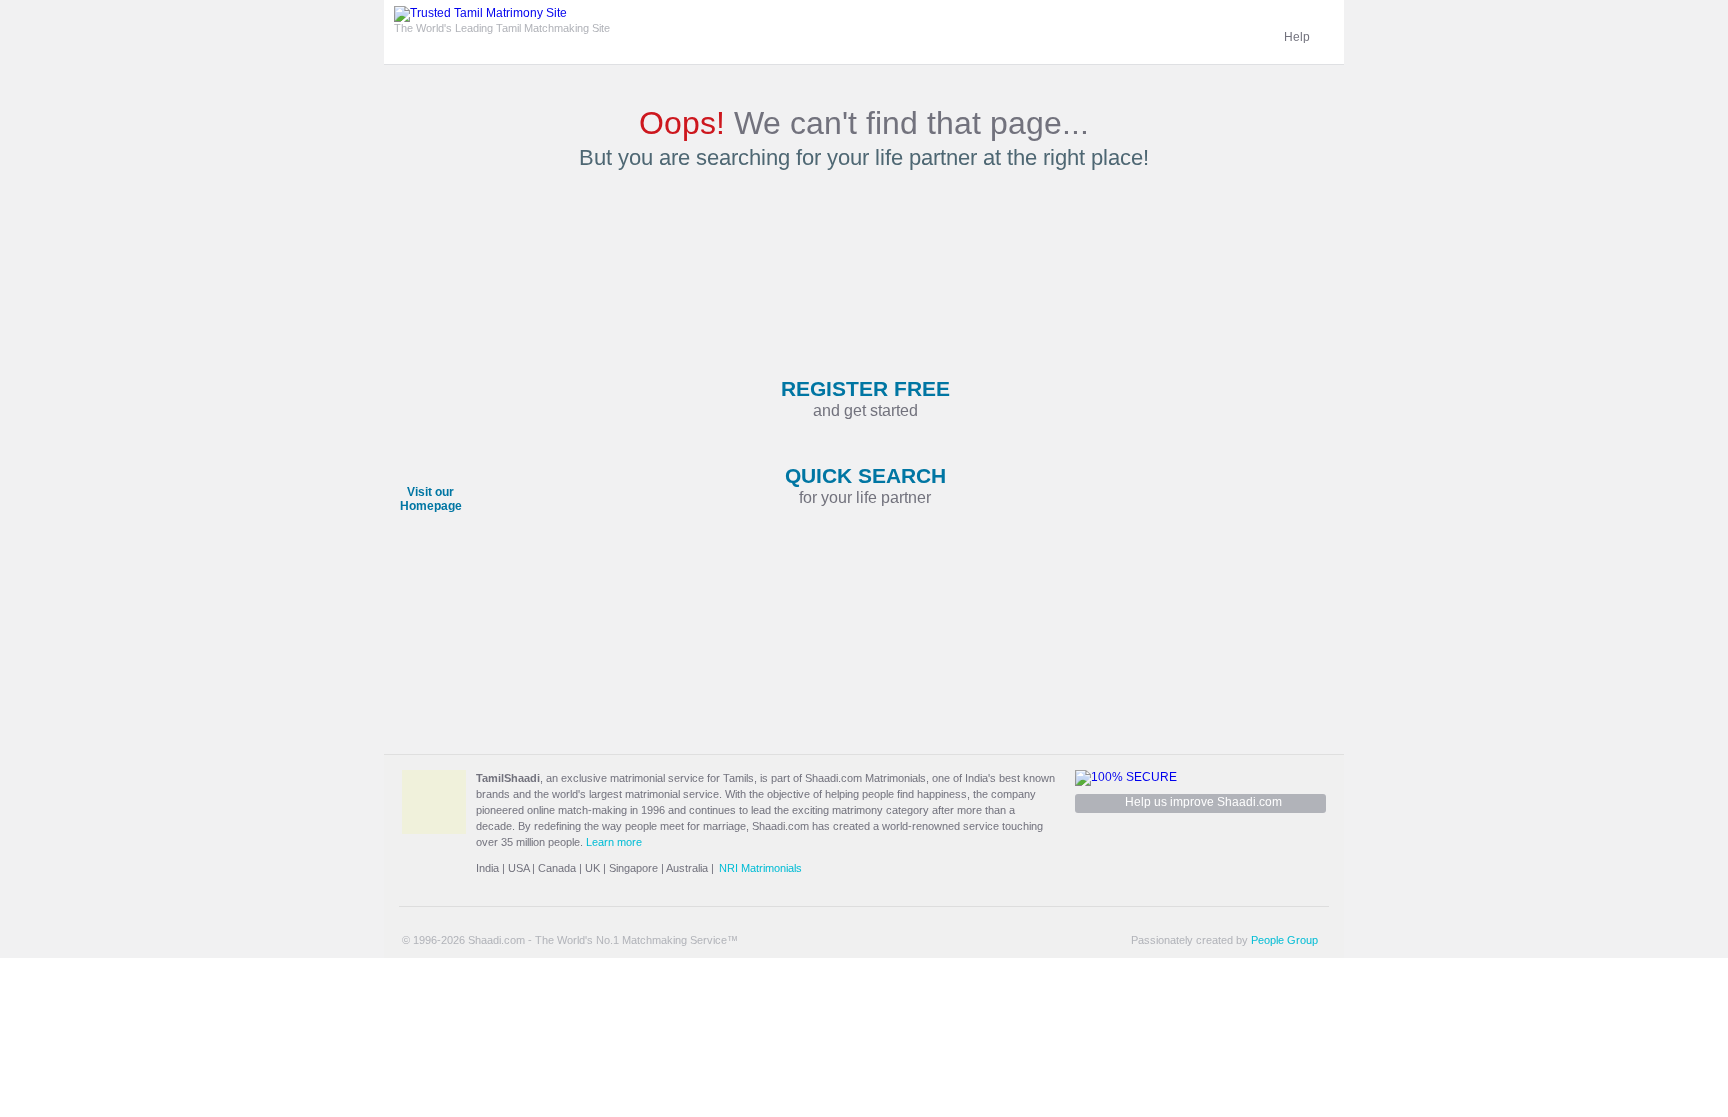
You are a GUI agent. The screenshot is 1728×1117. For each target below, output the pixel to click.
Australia (687, 868)
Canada (557, 868)
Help (1297, 37)
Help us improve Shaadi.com (1203, 802)
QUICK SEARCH (865, 485)
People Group (1284, 940)
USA (518, 868)
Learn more (614, 842)
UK (592, 868)
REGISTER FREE (865, 398)
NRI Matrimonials (760, 868)
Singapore (633, 868)
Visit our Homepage (431, 499)
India (487, 868)
